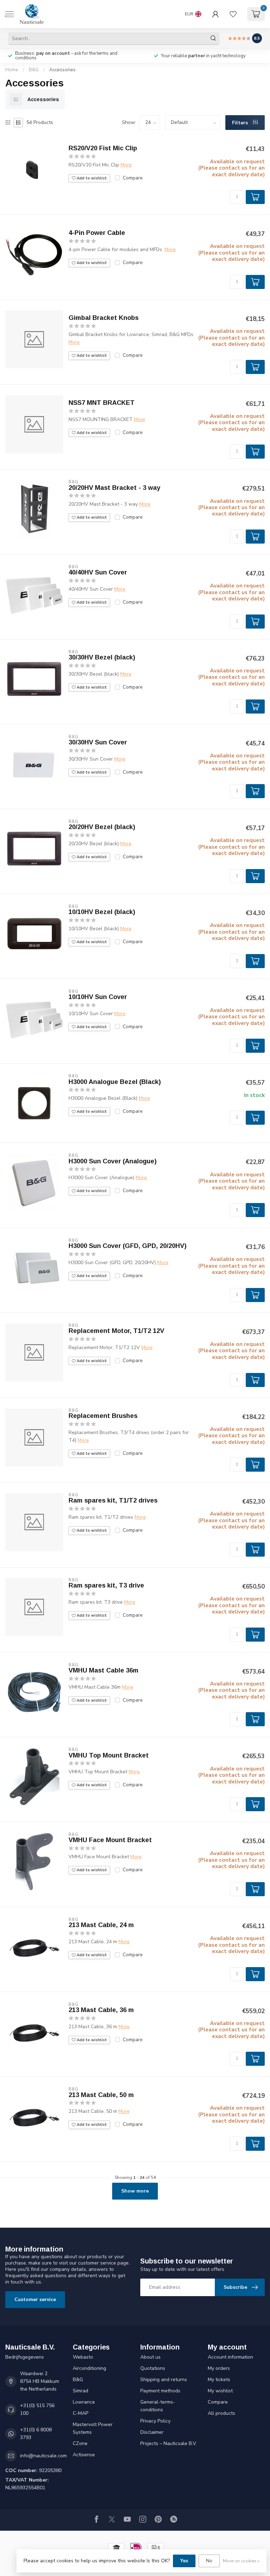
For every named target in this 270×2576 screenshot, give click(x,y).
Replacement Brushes (103, 1416)
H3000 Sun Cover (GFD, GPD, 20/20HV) (128, 1246)
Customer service (35, 2299)
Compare (133, 178)
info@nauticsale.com (43, 2456)
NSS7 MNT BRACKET (102, 403)
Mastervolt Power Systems (93, 2428)
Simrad (81, 2391)
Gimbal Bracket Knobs (104, 318)
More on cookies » (241, 2561)
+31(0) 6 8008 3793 (36, 2434)
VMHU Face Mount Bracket (110, 1840)
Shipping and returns (164, 2380)
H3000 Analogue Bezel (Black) (115, 1082)
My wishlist (220, 2391)
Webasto (83, 2357)
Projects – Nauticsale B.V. (169, 2443)
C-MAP (81, 2413)
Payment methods (160, 2391)
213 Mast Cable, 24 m (101, 1925)
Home (12, 70)
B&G (34, 70)
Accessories (62, 70)
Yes (184, 2561)
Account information (230, 2357)
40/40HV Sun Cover (98, 572)
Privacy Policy (155, 2421)
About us (150, 2357)
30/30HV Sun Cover (98, 742)
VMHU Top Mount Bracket (109, 1755)
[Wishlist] (233, 14)
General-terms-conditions (158, 2406)
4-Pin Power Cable (97, 233)
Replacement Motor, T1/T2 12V (116, 1331)
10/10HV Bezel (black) (102, 912)
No (209, 2561)
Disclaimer (152, 2432)
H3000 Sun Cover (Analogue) (113, 1161)
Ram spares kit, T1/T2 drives (113, 1500)
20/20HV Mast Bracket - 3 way (114, 488)
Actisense (84, 2455)
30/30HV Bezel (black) (102, 657)
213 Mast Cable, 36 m (101, 2010)
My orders (219, 2368)
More (126, 165)
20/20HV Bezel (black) (102, 827)
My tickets (219, 2380)
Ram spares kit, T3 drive (106, 1585)
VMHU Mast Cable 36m (104, 1670)
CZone (80, 2443)
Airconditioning (89, 2368)
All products (221, 2413)
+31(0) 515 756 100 (37, 2409)
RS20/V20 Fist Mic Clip (103, 148)
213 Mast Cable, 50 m (101, 2095)
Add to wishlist (91, 178)
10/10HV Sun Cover (98, 997)
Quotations (153, 2368)
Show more (135, 2191)
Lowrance (84, 2402)
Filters (241, 123)
